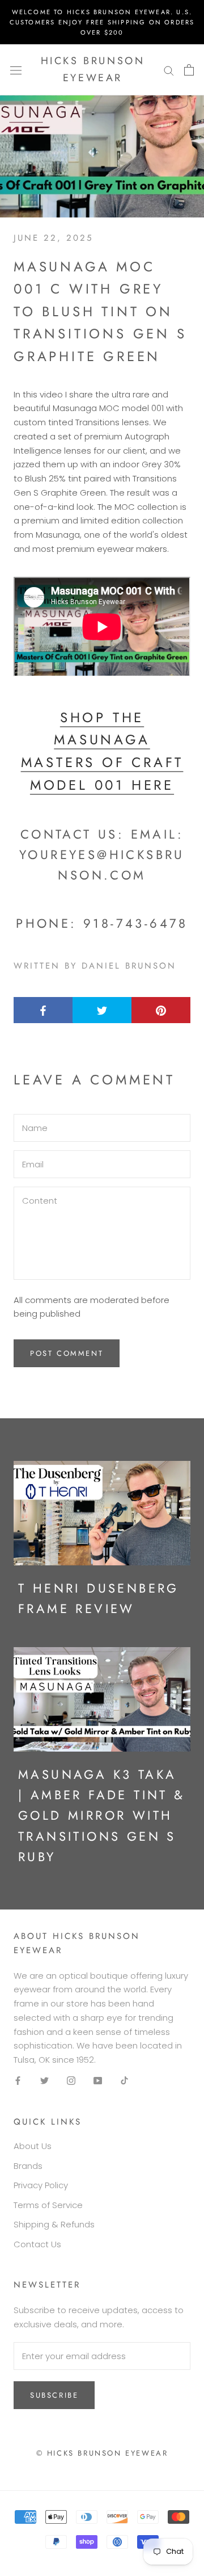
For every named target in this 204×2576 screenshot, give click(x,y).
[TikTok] (124, 2081)
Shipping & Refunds (54, 2224)
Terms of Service (48, 2205)
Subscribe (54, 2395)
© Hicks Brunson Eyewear (102, 2453)
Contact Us (37, 2244)
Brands (28, 2166)
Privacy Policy (41, 2185)
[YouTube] (98, 2081)
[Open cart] (189, 70)
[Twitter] (44, 2081)
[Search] (169, 70)
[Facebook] (18, 2081)
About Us (33, 2146)
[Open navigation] (16, 70)
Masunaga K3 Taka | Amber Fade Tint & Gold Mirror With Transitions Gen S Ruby (102, 1815)
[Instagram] (71, 2081)
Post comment (67, 1353)
